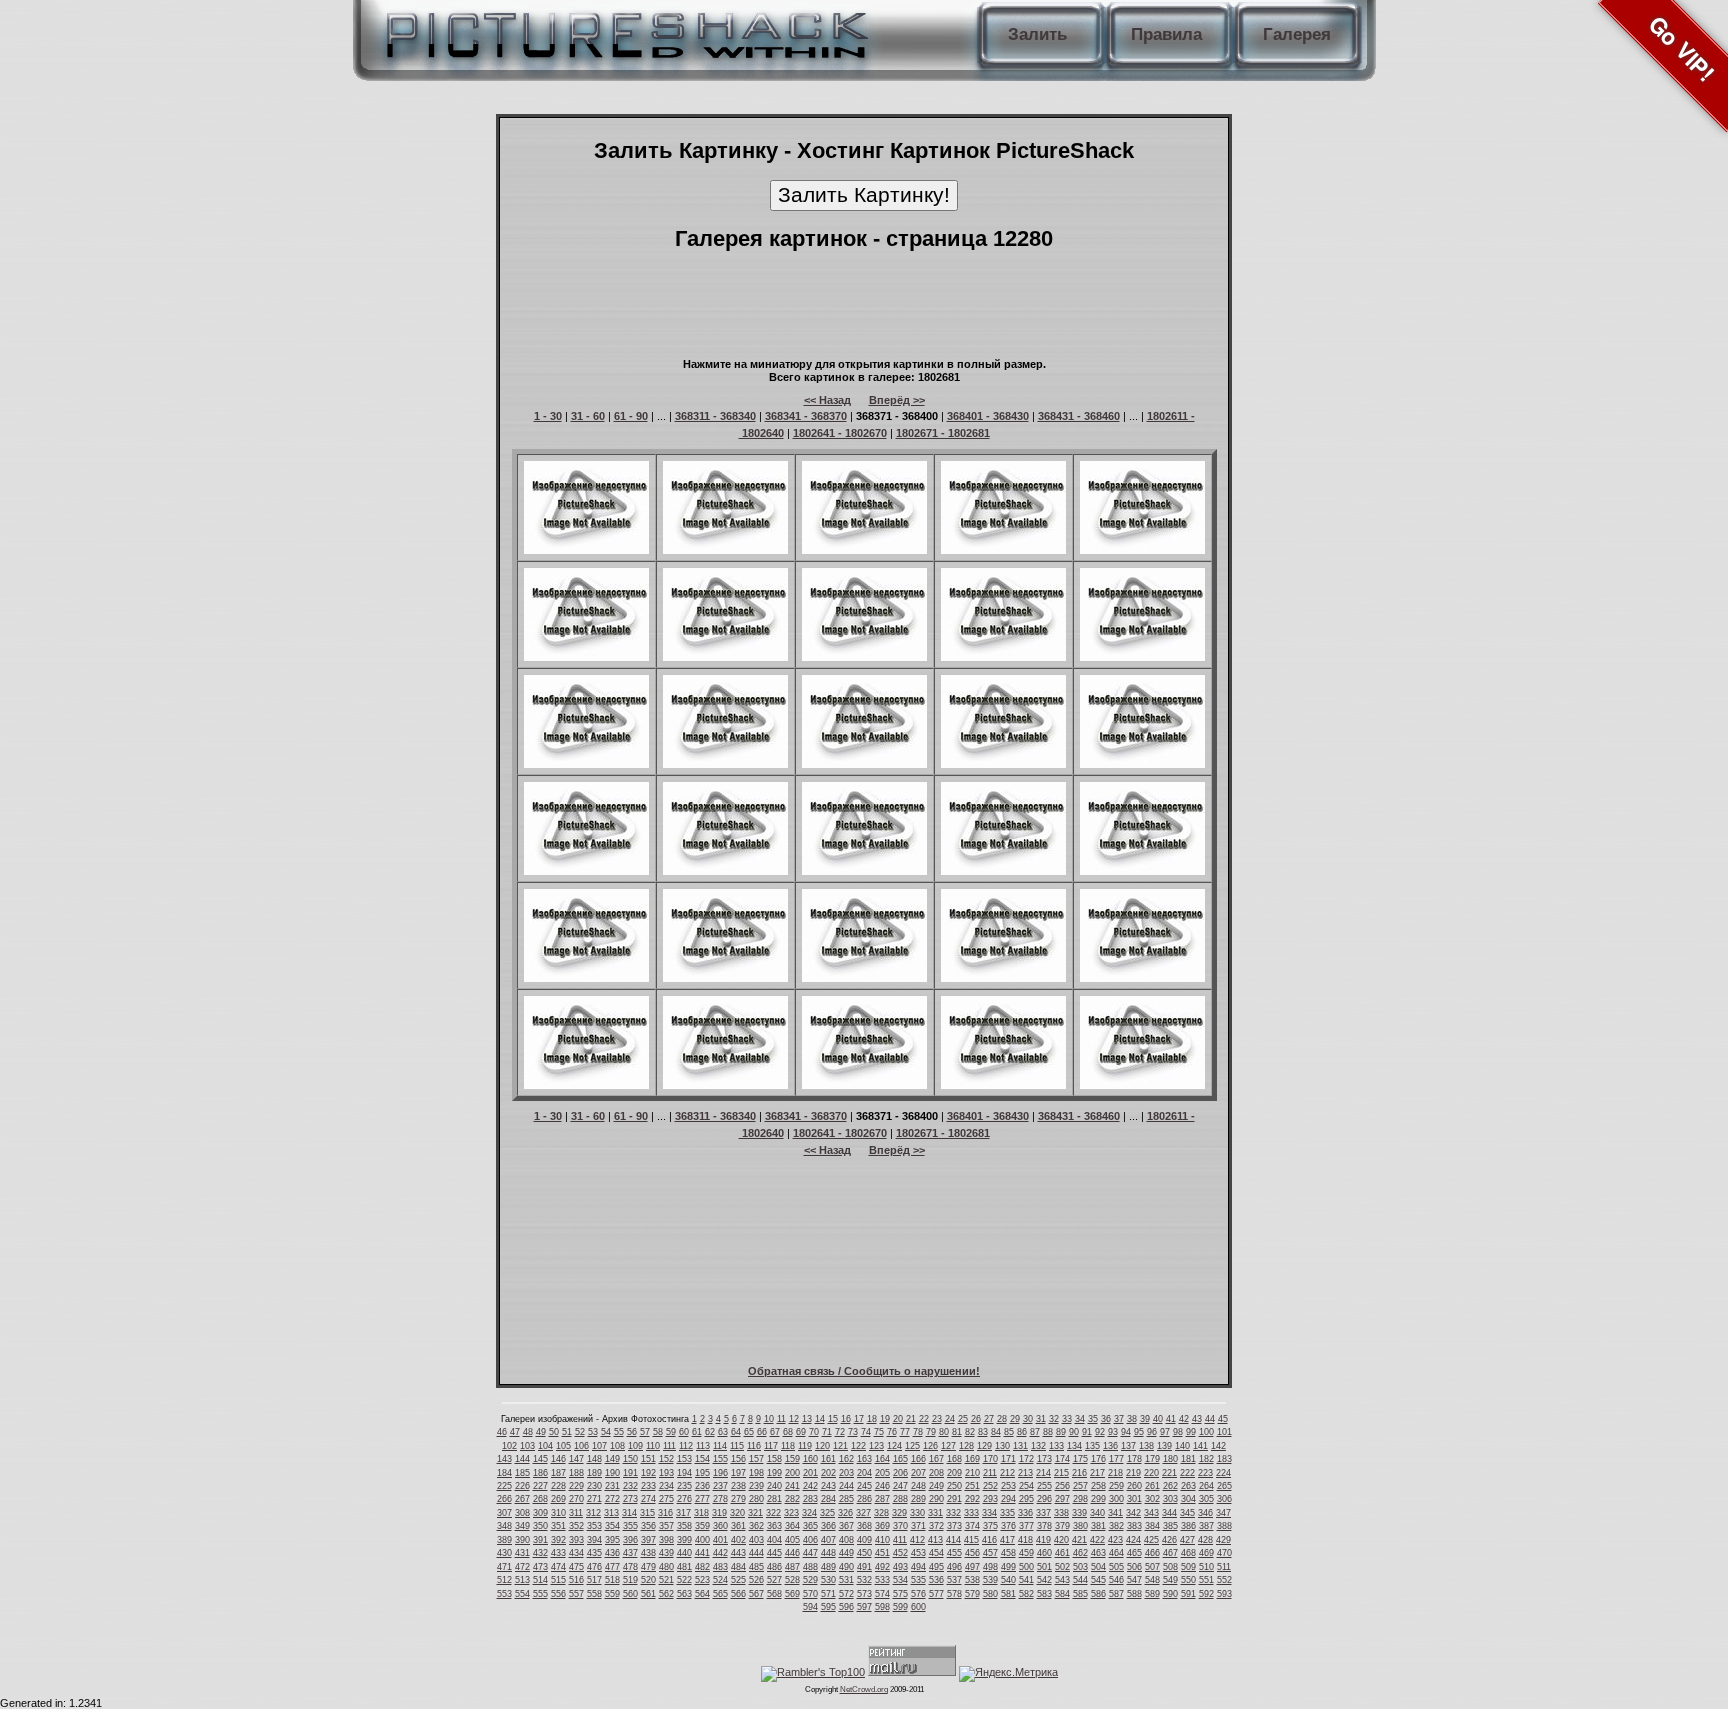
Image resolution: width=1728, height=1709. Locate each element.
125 (912, 1446)
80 (944, 1432)
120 (822, 1446)
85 (1009, 1432)
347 (1223, 1513)
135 (1092, 1446)
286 (864, 1499)
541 (1026, 1580)
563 (684, 1594)
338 (1061, 1513)
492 (882, 1567)
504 (1098, 1567)
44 (1210, 1419)
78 (918, 1432)
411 (900, 1540)
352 (576, 1526)
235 (684, 1486)
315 (647, 1513)
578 (954, 1594)
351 (558, 1526)
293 (990, 1499)
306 (1224, 1499)
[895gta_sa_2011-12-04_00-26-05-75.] (1003, 1085)
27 (989, 1419)
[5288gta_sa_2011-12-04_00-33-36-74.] (1142, 1085)
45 (1223, 1419)
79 (931, 1432)
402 (738, 1540)
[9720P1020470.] (864, 978)
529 (810, 1580)
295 (1026, 1499)
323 (791, 1513)
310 (558, 1513)
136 (1110, 1446)
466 (1152, 1553)
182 (1206, 1459)
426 (1169, 1540)
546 (1116, 1580)
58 (658, 1432)
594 (810, 1607)
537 (954, 1580)
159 (792, 1459)
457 (990, 1553)
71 (827, 1432)
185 (522, 1473)
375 (990, 1526)
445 (774, 1553)
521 (666, 1580)
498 (990, 1567)
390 (522, 1540)
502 (1062, 1567)
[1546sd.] (864, 764)
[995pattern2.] (1142, 657)
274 (648, 1499)
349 (522, 1526)
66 (762, 1432)
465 (1134, 1553)
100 (1206, 1432)
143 (504, 1459)
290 (936, 1499)
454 (936, 1553)
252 (990, 1486)
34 (1080, 1419)
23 (937, 1419)
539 (990, 1580)
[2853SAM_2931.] (864, 871)
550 (1188, 1580)
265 (1224, 1486)
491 (864, 1567)
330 (917, 1513)
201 (810, 1473)
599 (900, 1607)
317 (683, 1513)
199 (774, 1473)
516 (576, 1580)
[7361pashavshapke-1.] (586, 657)
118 (788, 1446)
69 (801, 1432)
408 (846, 1540)
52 (580, 1432)
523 (702, 1580)
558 (594, 1594)
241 (792, 1486)
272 (612, 1499)
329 (899, 1513)
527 (774, 1580)
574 (882, 1594)
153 (684, 1459)
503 (1080, 1567)
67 (775, 1432)
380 (1080, 1526)
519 (630, 1580)
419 (1043, 1540)
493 (900, 1567)
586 (1098, 1594)
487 (792, 1567)
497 (972, 1567)
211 (990, 1473)
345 (1187, 1513)
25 (963, 1419)
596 (846, 1607)
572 (846, 1594)
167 (936, 1459)
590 (1170, 1594)
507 (1152, 1567)
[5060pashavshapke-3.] (1142, 764)
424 (1133, 1540)
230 (594, 1486)
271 (594, 1499)
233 (648, 1486)
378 (1044, 1526)
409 (864, 1540)
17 (859, 1419)
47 (515, 1432)
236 (702, 1486)
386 (1188, 1526)
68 (788, 1432)
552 (1224, 1580)
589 (1152, 1594)
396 (630, 1540)
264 (1206, 1486)
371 (918, 1526)
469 (1206, 1553)
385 (1170, 1526)
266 (504, 1499)
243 (828, 1486)
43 (1197, 1419)
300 (1116, 1499)
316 (665, 1513)
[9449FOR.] (586, 1085)
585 (1080, 1594)
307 (504, 1513)
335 (1007, 1513)
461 (1062, 1553)
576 (918, 1594)
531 (846, 1580)
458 (1008, 1553)
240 (774, 1486)
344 (1169, 1513)
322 (773, 1513)
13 (807, 1419)
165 (900, 1459)
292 (972, 1499)
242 (810, 1486)
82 (970, 1432)
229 (576, 1486)
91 (1087, 1432)
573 (864, 1594)
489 (828, 1567)
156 (738, 1459)
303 (1170, 1499)
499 (1008, 1567)
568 (774, 1594)
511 (1224, 1567)
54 (606, 1432)
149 (612, 1459)
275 (666, 1499)
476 (594, 1567)
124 (894, 1446)
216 (1079, 1473)
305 (1206, 1499)
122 (858, 1446)
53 (593, 1432)
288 (900, 1499)
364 (792, 1526)
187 (558, 1473)
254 (1026, 1486)
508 (1170, 1567)
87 (1035, 1432)
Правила (1166, 34)
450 (864, 1553)
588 (1134, 1594)
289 (918, 1499)
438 (648, 1553)
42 (1184, 1419)
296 (1044, 1499)
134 (1074, 1446)
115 (737, 1446)
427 (1187, 1540)
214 (1043, 1473)
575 (900, 1594)
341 (1115, 1513)
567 (756, 1594)
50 (554, 1432)
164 (882, 1459)
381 (1098, 1526)
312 (593, 1513)
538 (972, 1580)
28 (1002, 1419)
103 (527, 1446)
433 (558, 1553)
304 (1188, 1499)
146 (558, 1459)
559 (612, 1594)
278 (720, 1499)
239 (756, 1486)
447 (810, 1553)
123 (876, 1446)
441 (702, 1553)
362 (756, 1526)
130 (1002, 1446)
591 (1188, 1594)
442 (720, 1553)
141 (1200, 1446)
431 (522, 1553)
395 (612, 1540)
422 (1097, 1540)
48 (528, 1432)
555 (540, 1594)
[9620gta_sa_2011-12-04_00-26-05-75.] (864, 1085)
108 (617, 1446)
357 (666, 1526)
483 (720, 1567)
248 (918, 1486)
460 (1044, 1553)
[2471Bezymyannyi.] (1142, 871)
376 (1008, 1526)
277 (702, 1499)
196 (720, 1473)
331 (935, 1513)
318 (701, 1513)
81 (957, 1432)
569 (792, 1594)
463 (1098, 1553)
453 (918, 1553)
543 (1062, 1580)
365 (810, 1526)
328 (881, 1513)
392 (558, 1540)
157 (756, 1459)
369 (882, 1526)
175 (1080, 1459)
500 (1026, 1567)
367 (846, 1526)
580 (990, 1594)
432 (540, 1553)
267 (522, 1499)
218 (1115, 1473)
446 (792, 1553)
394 (594, 1540)
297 (1062, 1499)
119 (805, 1446)
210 (972, 1473)
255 (1044, 1486)
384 (1152, 1526)
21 (911, 1419)
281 (774, 1499)
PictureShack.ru (623, 30)
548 (1152, 1580)
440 (684, 1553)
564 (702, 1594)
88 (1048, 1432)
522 (684, 1580)
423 (1115, 1540)
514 (540, 1580)
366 (828, 1526)
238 (738, 1486)
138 (1146, 1446)
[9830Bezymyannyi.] (725, 978)
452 (900, 1553)
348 (504, 1526)
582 (1026, 1594)
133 (1056, 1446)
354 (612, 1526)
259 (1116, 1486)
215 (1061, 1473)
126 (930, 1446)
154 (702, 1459)
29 (1015, 1419)
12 (794, 1419)
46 (502, 1432)
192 (648, 1473)
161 (828, 1459)
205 (882, 1473)
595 (828, 1607)
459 (1026, 1553)
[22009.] (586, 550)
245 (864, 1486)
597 (864, 1607)
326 (845, 1513)
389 (504, 1540)
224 (1223, 1473)
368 (864, 1526)
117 (771, 1446)
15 (833, 1419)
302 (1152, 1499)
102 (509, 1446)
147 (576, 1459)
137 (1128, 1446)
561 (648, 1594)
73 (853, 1432)
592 (1206, 1594)
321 (755, 1513)
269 (558, 1499)
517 (594, 1580)
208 (936, 1473)
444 (756, 1553)
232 (630, 1486)
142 (1218, 1446)
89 (1061, 1432)
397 (648, 1540)
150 (630, 1459)
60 (684, 1432)
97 (1165, 1432)
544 (1080, 1580)
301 (1134, 1499)
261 (1152, 1486)
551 (1206, 1580)
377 (1026, 1526)
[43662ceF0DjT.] (586, 978)
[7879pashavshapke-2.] (1003, 764)
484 (738, 1567)
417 (1007, 1540)
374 (972, 1526)
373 (954, 1526)
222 (1187, 1473)
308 (522, 1513)
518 (612, 1580)
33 (1067, 1419)
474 (558, 1567)
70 (814, 1432)
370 (900, 1526)
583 (1044, 1594)
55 (619, 1432)
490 (846, 1567)
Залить (1037, 34)
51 (567, 1432)
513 (522, 1580)
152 (666, 1459)
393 (576, 1540)
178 (1134, 1459)
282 (792, 1499)
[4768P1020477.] (586, 764)
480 (666, 1567)
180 (1170, 1459)
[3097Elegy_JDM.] (725, 764)
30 (1028, 1419)
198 (756, 1473)
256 (1062, 1486)
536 (936, 1580)
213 (1025, 1473)
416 (989, 1540)
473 (540, 1567)
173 (1044, 1459)
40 (1158, 1419)
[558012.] (1142, 550)
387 (1206, 1526)
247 (900, 1486)
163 (864, 1459)
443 (738, 1553)
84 (996, 1432)
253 (1008, 1486)
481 (684, 1567)
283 (810, 1499)
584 (1062, 1594)
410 (882, 1540)
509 (1188, 1567)
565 (720, 1594)
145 (540, 1459)
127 (948, 1446)
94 (1126, 1432)
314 (629, 1513)
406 (810, 1540)
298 (1080, 1499)
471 (504, 1567)
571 (828, 1594)
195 (702, 1473)
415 (971, 1540)
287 (882, 1499)
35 (1093, 1419)
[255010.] (864, 550)
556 (558, 1594)
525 (738, 1580)
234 (666, 1486)
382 (1116, 1526)
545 (1098, 1580)
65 (749, 1432)
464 (1116, 1553)
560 (630, 1594)
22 (924, 1419)
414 (953, 1540)
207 (918, 1473)
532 (864, 1580)
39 (1145, 1419)
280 (756, 1499)
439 (666, 1553)
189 (594, 1473)
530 (828, 1580)
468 (1188, 1553)
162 (846, 1459)
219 (1133, 1473)
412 (917, 1540)
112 (686, 1446)
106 (581, 1446)
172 (1026, 1459)
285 (846, 1499)
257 (1080, 1486)
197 (738, 1473)
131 (1020, 1446)
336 (1025, 1513)
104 (545, 1446)
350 (540, 1526)
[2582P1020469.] (1003, 871)
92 (1100, 1432)
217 (1097, 1473)
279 (738, 1499)
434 (576, 1553)
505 (1116, 1567)
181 (1188, 1459)
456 (972, 1553)
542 (1044, 1580)
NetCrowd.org (864, 1689)
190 (612, 1473)
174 (1062, 1459)
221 (1169, 1473)
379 (1062, 1526)
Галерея (1297, 34)
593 (1224, 1594)
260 (1134, 1486)
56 (632, 1432)
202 (828, 1473)
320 (737, 1513)
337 (1043, 1513)
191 (630, 1473)
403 (756, 1540)
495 (936, 1567)
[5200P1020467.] (586, 871)
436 (612, 1553)
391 (540, 1540)
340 (1097, 1513)
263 (1188, 1486)
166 (918, 1459)
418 (1025, 1540)
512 (504, 1580)
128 (966, 1446)
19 (885, 1419)
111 (669, 1446)
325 (827, 1513)
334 (989, 1513)
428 (1205, 1540)
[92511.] (1003, 550)
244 (846, 1486)
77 (905, 1432)
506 (1134, 1567)
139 (1164, 1446)
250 (954, 1486)
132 (1038, 1446)
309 (540, 1513)
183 (1224, 1459)
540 (1008, 1580)
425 (1151, 1540)
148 (594, 1459)
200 (792, 1473)
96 (1152, 1432)
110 (653, 1446)
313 (611, 1513)
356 (648, 1526)
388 (1224, 1526)
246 (882, 1486)
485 (756, 1567)
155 (720, 1459)
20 (898, 1419)
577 (936, 1594)
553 (504, 1594)
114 (720, 1446)
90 (1074, 1432)
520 (648, 1580)
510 (1206, 1567)
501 (1044, 1567)
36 (1106, 1419)
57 (645, 1432)
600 (918, 1607)
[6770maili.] (725, 550)
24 (950, 1419)
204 (864, 1473)
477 (612, 1567)
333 (971, 1513)
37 (1119, 1419)
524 (720, 1580)
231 (612, 1486)
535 (918, 1580)
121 (840, 1446)
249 (936, 1486)
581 (1008, 1594)
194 (684, 1473)
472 (522, 1567)
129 (984, 1446)
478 (630, 1567)
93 (1113, 1432)
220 (1151, 1473)
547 (1134, 1580)
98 (1178, 1432)
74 (866, 1432)
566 (738, 1594)
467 (1170, 1553)
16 (846, 1419)
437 (630, 1553)
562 (666, 1594)
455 (954, 1553)
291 (954, 1499)
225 (504, 1486)
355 (630, 1526)
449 (846, 1553)
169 (972, 1459)
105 (563, 1446)
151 (648, 1459)
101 (1224, 1432)
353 (594, 1526)
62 (710, 1432)
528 (792, 1580)
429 (1223, 1540)
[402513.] (725, 657)
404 (774, 1540)
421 (1079, 1540)
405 (792, 1540)
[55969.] (725, 1085)
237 (720, 1486)
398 (666, 1540)
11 (781, 1419)
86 (1022, 1432)
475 (576, 1567)
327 (863, 1513)
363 (774, 1526)
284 (828, 1499)
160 (810, 1459)
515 (558, 1580)
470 (1224, 1553)
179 (1152, 1459)
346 (1205, 1513)
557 (576, 1594)
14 (820, 1419)
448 (828, 1553)
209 (954, 1473)
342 (1133, 1513)
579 (972, 1594)
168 (954, 1459)
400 (702, 1540)
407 (828, 1540)
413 (935, 1540)
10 (769, 1419)
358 (684, 1526)
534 (900, 1580)
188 (576, 1473)
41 (1171, 1419)
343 (1151, 1513)
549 (1170, 1580)
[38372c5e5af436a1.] (725, 871)
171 (1008, 1459)
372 (936, 1526)
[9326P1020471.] (1003, 978)
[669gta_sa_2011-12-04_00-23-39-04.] (1142, 978)
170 (990, 1459)
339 (1079, 1513)
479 (648, 1567)
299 (1098, 1499)
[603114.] (864, 657)
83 (983, 1432)
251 (972, 1486)
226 (522, 1486)
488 (810, 1567)
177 (1116, 1459)
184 (504, 1473)
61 (697, 1432)
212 (1007, 1473)
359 (702, 1526)
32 (1054, 1419)
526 (756, 1580)
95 (1139, 1432)
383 (1134, 1526)
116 (754, 1446)
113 (703, 1446)
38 (1132, 1419)
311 (576, 1513)
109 (635, 1446)
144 (522, 1459)
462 (1080, 1553)
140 (1182, 1446)
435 (594, 1553)
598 (882, 1607)
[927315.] (1003, 657)
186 (540, 1473)
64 (736, 1432)
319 (719, 1513)
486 (774, 1567)
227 (540, 1486)
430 (504, 1553)
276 (684, 1499)
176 (1098, 1459)
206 (900, 1473)
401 (720, 1540)
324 (809, 1513)
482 (702, 1567)
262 (1170, 1486)
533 (882, 1580)
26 (976, 1419)
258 (1098, 1486)
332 (953, 1513)
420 (1061, 1540)
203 (846, 1473)
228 (558, 1486)
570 (810, 1594)
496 (954, 1567)
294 (1008, 1499)
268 (540, 1499)
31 (1041, 1419)
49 (541, 1432)
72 (840, 1432)
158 (774, 1459)
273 (630, 1499)
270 (576, 1499)
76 (892, 1432)
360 (720, 1526)
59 (671, 1432)
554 (522, 1594)
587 (1116, 1594)
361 (738, 1526)
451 (882, 1553)
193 (666, 1473)
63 (723, 1432)
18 (872, 1419)
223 (1205, 1473)
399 (684, 1540)
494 (918, 1567)
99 (1191, 1432)
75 (879, 1432)
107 (599, 1446)
